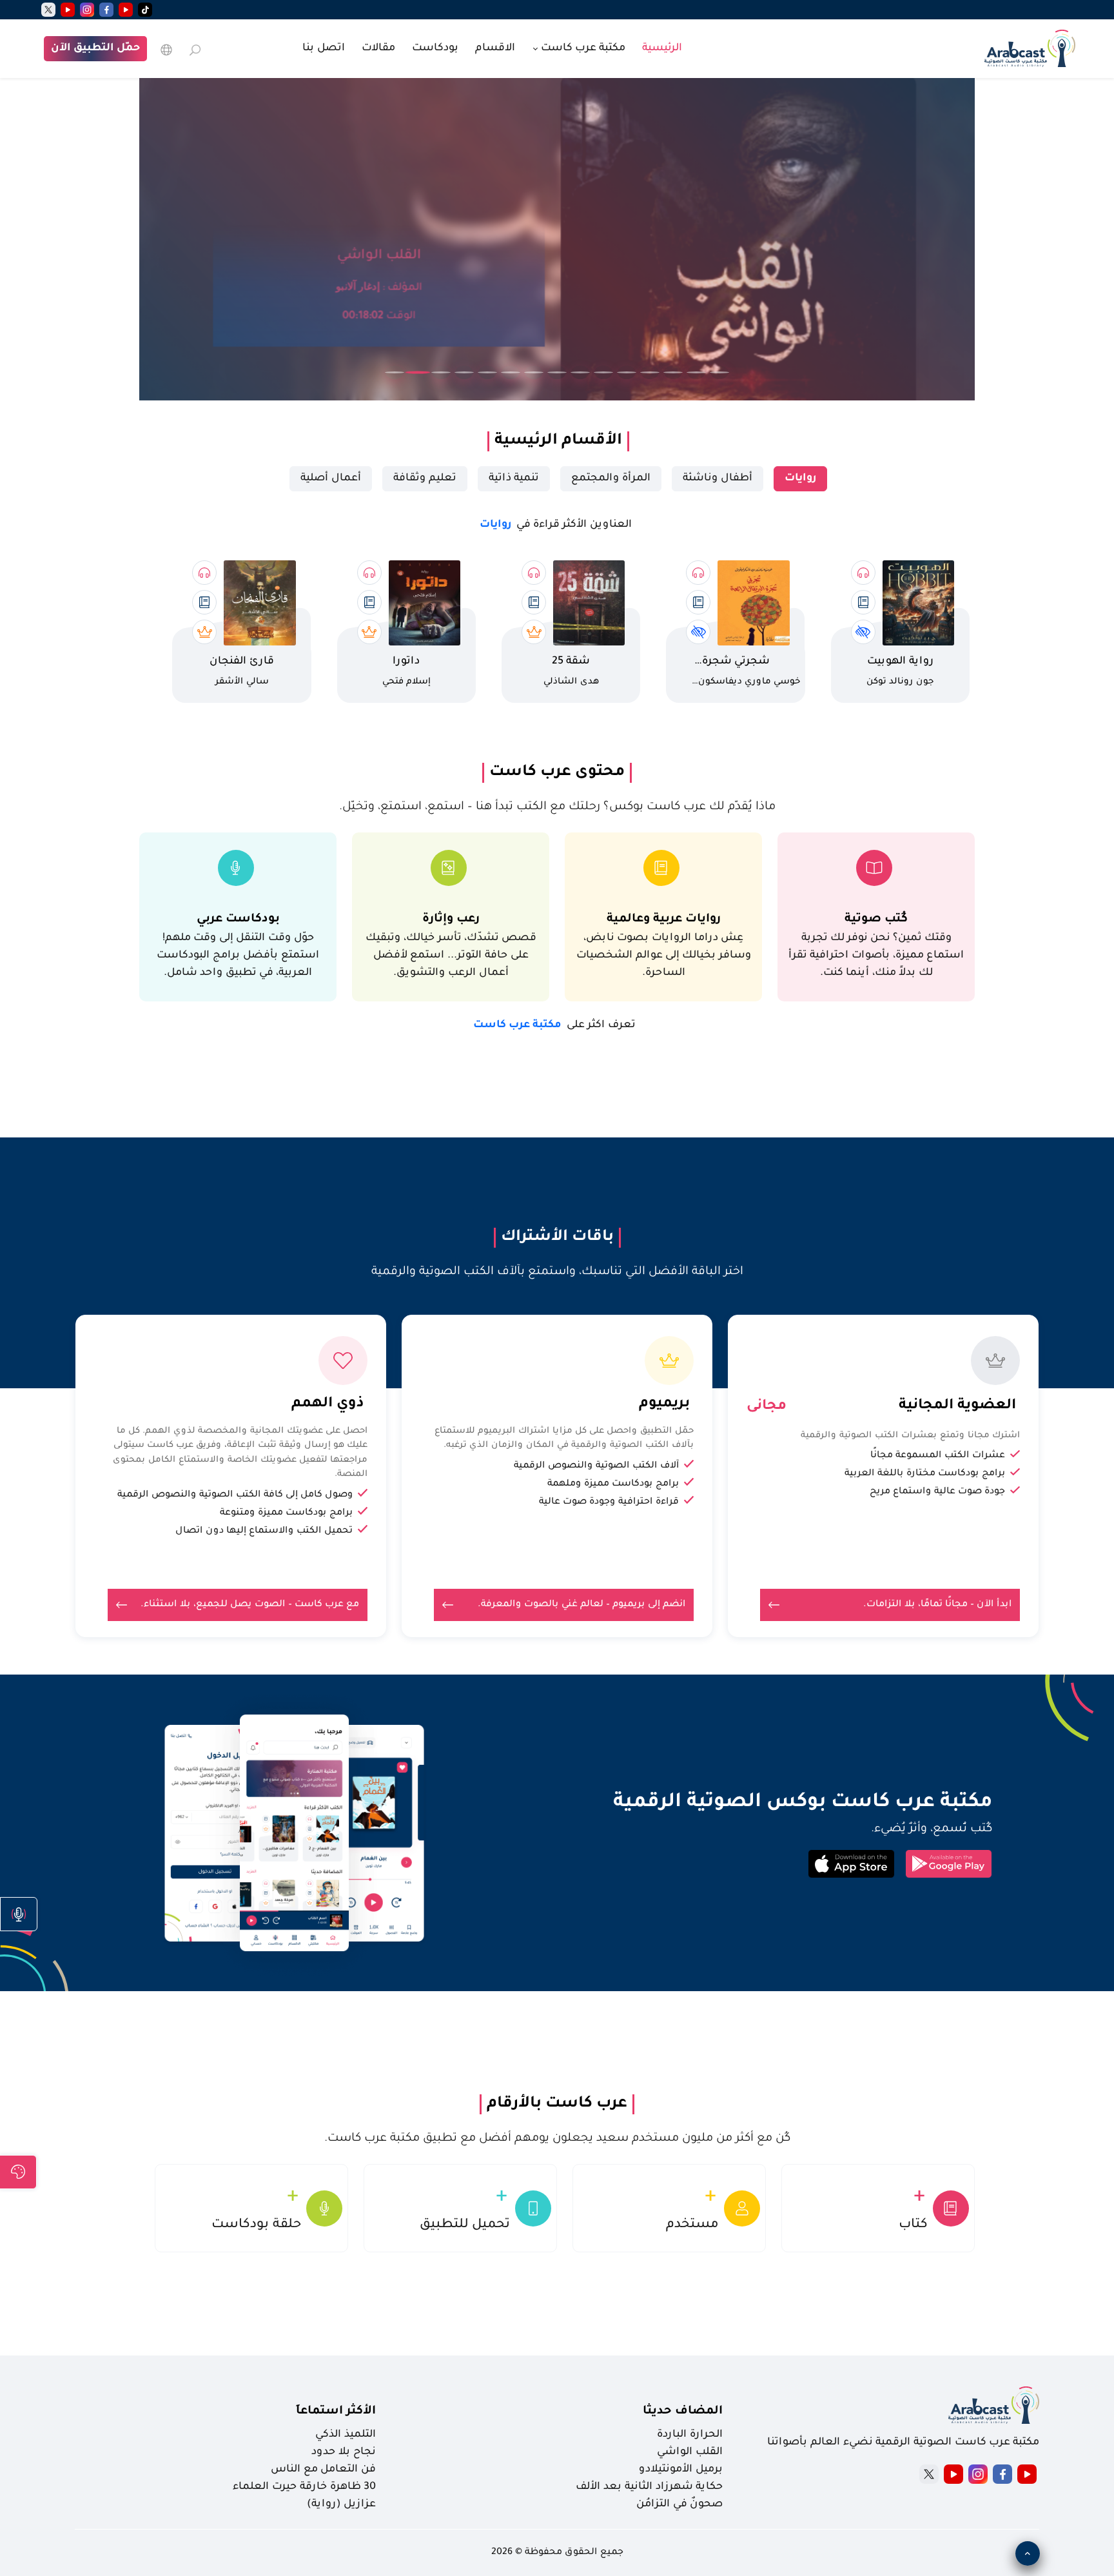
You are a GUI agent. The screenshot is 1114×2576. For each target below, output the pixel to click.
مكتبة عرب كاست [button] (582, 48)
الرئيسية (662, 48)
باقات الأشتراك (557, 1237)
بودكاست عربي (238, 919)
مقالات (378, 48)
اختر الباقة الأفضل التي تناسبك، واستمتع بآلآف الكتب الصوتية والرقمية (557, 1272)
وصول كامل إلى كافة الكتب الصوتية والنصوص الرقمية (235, 1495)
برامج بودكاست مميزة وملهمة (613, 1484)
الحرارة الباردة (690, 2435)
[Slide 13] (673, 372)
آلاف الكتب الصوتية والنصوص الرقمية (596, 1466)
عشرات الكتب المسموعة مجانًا (938, 1456)
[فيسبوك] (106, 10)
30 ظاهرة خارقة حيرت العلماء (304, 2487)
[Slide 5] (487, 372)
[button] (19, 1914)
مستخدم (692, 2225)
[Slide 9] (580, 372)
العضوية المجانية (957, 1406)
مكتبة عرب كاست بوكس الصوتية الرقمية (803, 1803)
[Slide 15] (719, 372)
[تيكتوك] (145, 10)
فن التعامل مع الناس (323, 2470)
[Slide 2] (418, 373)
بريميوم (664, 1404)
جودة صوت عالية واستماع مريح (937, 1492)
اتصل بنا (324, 48)
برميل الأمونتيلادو (681, 2470)
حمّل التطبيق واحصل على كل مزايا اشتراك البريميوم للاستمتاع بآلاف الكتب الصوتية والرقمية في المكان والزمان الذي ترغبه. (564, 1439)
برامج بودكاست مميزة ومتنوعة (286, 1513)
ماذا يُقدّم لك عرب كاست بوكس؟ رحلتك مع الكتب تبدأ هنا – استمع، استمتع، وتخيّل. (557, 807)
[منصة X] (929, 2474)
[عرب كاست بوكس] (1030, 47)
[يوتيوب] (126, 10)
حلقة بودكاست (256, 2225)
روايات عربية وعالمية (664, 919)
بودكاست (435, 48)
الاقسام (495, 48)
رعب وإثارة (451, 919)
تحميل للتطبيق (465, 2225)
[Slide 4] (464, 372)
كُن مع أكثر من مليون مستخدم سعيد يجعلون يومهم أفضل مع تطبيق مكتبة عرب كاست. (557, 2139)
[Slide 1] (395, 372)
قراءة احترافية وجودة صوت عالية (609, 1502)
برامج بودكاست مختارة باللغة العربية (925, 1474)
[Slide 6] (511, 372)
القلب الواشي (690, 2452)
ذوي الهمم (327, 1404)
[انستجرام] (87, 10)
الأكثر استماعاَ (336, 2412)
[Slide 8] (557, 372)
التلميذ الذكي (346, 2435)
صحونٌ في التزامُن (679, 2504)
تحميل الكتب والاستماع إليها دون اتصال (264, 1531)
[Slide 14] (696, 372)
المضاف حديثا (683, 2412)
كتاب (913, 2225)
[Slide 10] (603, 372)
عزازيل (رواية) (341, 2504)
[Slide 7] (534, 372)
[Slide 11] (627, 372)
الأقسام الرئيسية (558, 441)
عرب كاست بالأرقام (557, 2104)
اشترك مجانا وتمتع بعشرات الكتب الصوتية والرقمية (910, 1436)
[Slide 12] (650, 372)
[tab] (800, 479)
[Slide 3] (441, 372)
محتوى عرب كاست (557, 772)
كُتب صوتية (876, 919)
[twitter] (48, 10)
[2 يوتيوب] (68, 10)
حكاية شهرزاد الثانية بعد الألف (649, 2487)
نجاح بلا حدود (344, 2452)
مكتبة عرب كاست (554, 1025)
